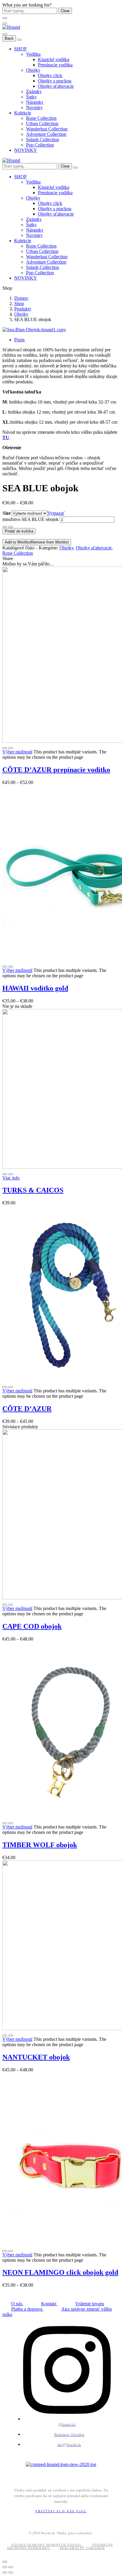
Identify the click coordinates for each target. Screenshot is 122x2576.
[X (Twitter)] (27, 2475)
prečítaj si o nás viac (61, 2511)
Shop (19, 303)
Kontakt (49, 2304)
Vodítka (33, 54)
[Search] (76, 168)
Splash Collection (42, 140)
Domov (21, 298)
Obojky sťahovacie (56, 86)
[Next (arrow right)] (11, 2572)
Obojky (33, 70)
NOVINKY (26, 150)
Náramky (35, 102)
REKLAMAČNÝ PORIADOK (82, 2548)
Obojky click (50, 75)
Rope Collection (41, 118)
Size (7, 513)
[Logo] (11, 27)
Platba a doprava (27, 2309)
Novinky (34, 107)
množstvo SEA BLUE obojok (30, 519)
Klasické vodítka (54, 59)
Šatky (31, 97)
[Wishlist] (11, 748)
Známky (34, 91)
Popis (19, 340)
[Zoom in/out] (11, 2567)
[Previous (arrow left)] (5, 2572)
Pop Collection (40, 145)
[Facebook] (11, 2475)
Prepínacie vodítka (55, 65)
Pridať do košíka (19, 531)
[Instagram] (19, 2475)
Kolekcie (23, 113)
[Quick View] (5, 748)
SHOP (20, 49)
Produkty (23, 309)
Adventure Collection (46, 134)
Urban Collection (42, 123)
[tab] (67, 340)
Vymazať (56, 513)
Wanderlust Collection (47, 129)
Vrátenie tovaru (90, 2304)
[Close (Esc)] (5, 2567)
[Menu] (5, 23)
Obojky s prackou (55, 81)
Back (9, 38)
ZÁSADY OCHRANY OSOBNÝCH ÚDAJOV (47, 2545)
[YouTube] (35, 2475)
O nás (17, 2304)
